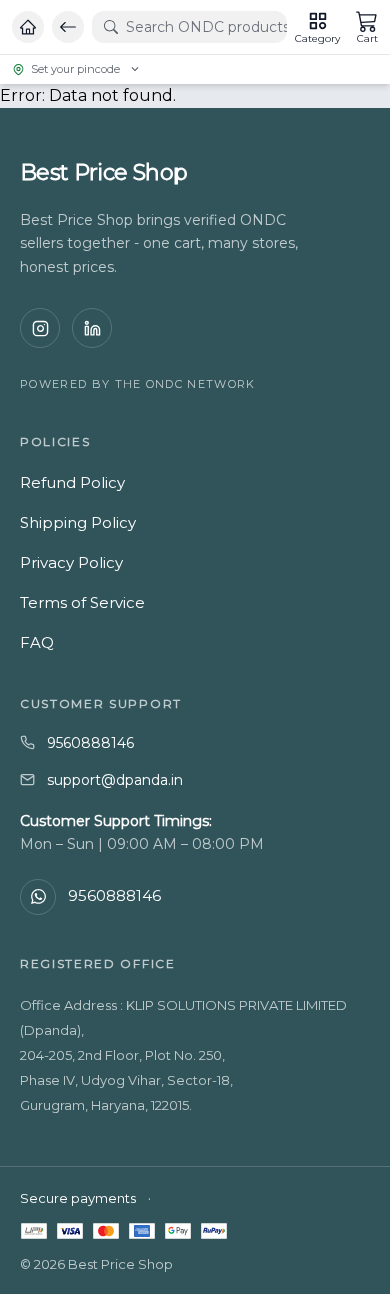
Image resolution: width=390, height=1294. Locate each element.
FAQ (37, 642)
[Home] (28, 27)
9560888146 (90, 743)
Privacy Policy (71, 562)
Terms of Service (82, 602)
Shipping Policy (78, 522)
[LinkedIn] (92, 328)
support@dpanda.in (115, 780)
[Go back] (68, 27)
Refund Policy (72, 482)
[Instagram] (40, 328)
